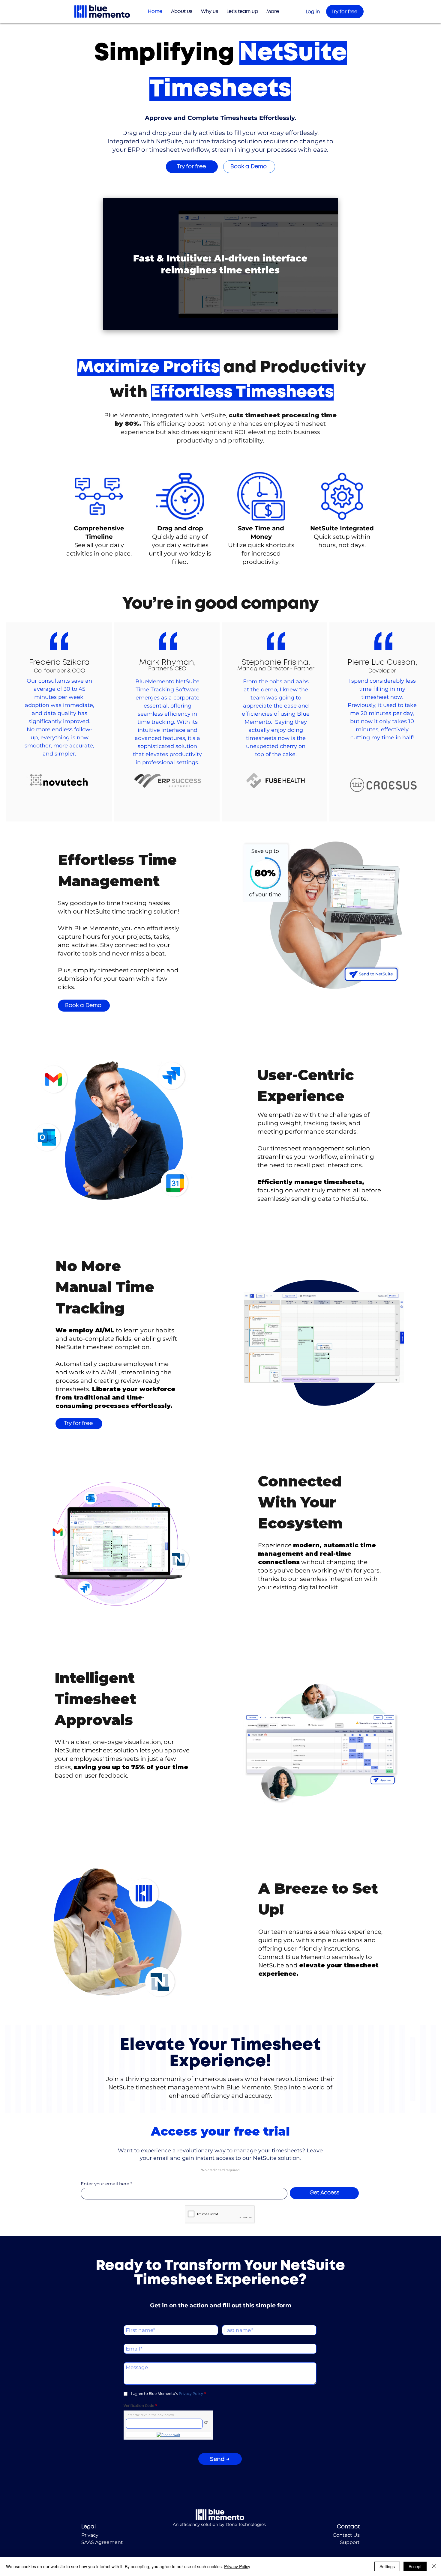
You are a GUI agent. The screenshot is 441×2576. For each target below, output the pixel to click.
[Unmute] (121, 322)
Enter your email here (105, 2184)
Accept (415, 2566)
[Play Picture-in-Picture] (319, 322)
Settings (387, 2566)
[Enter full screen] (330, 322)
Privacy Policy (237, 2566)
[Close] (434, 2566)
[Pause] (111, 322)
